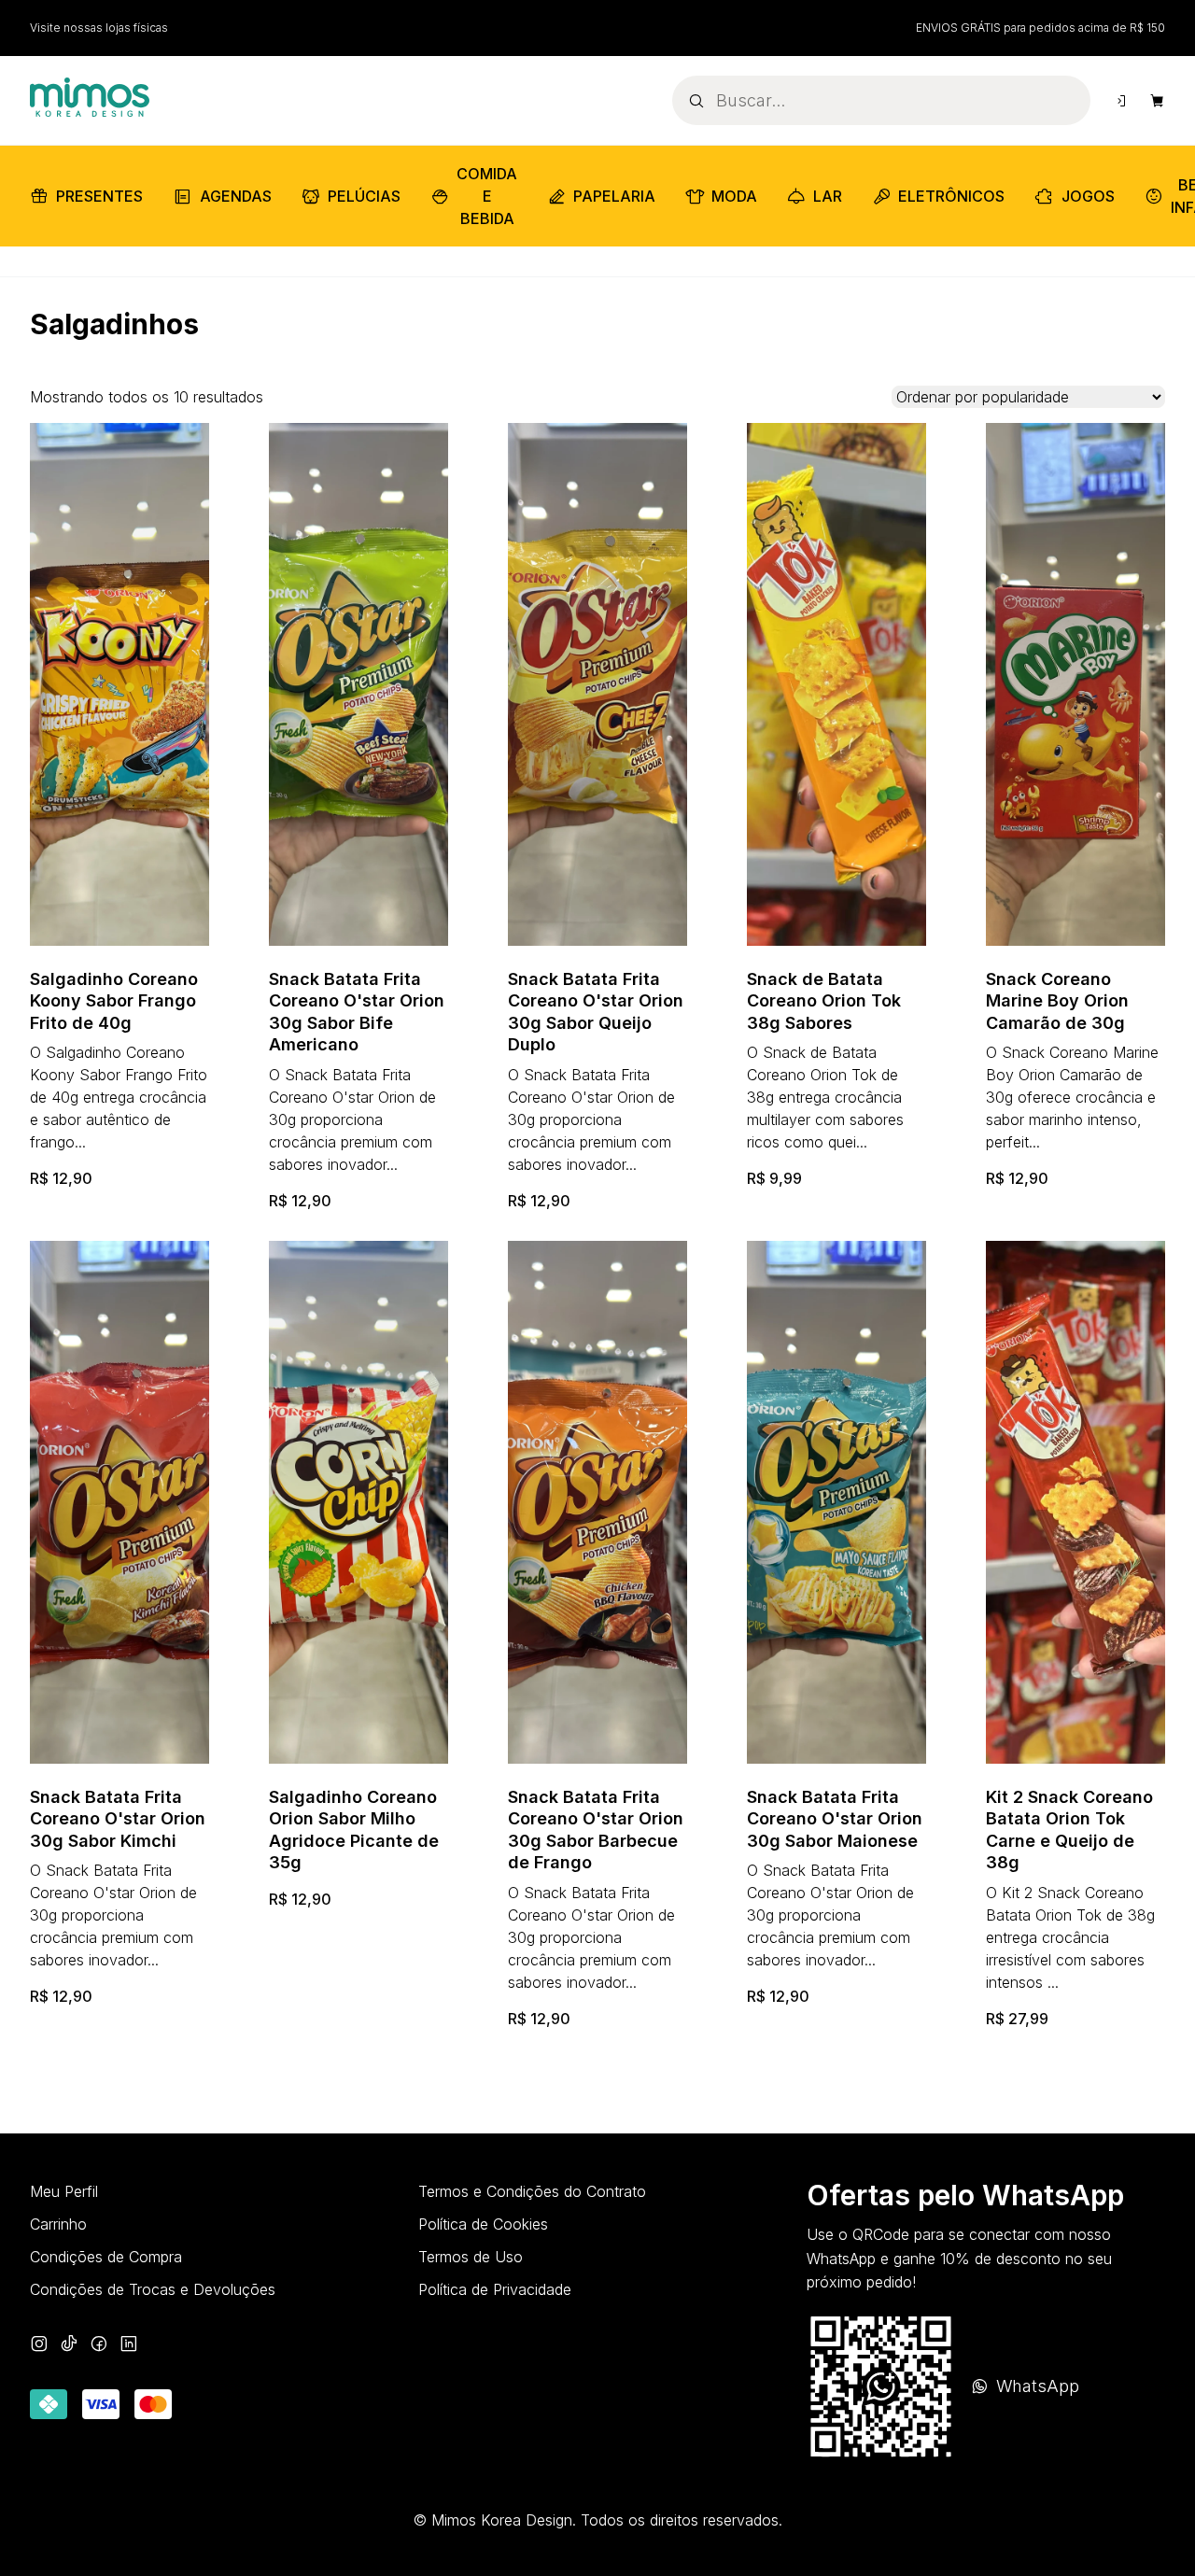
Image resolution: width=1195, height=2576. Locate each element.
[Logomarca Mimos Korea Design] (90, 98)
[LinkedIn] (129, 2345)
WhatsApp (1038, 2386)
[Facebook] (99, 2345)
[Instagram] (39, 2345)
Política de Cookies (483, 2224)
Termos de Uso (471, 2257)
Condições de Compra (106, 2257)
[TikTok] (69, 2345)
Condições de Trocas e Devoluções (153, 2289)
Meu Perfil (64, 2191)
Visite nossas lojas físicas (99, 28)
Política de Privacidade (495, 2289)
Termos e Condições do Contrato (532, 2191)
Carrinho (58, 2224)
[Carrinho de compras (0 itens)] (1158, 101)
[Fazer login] (1120, 101)
